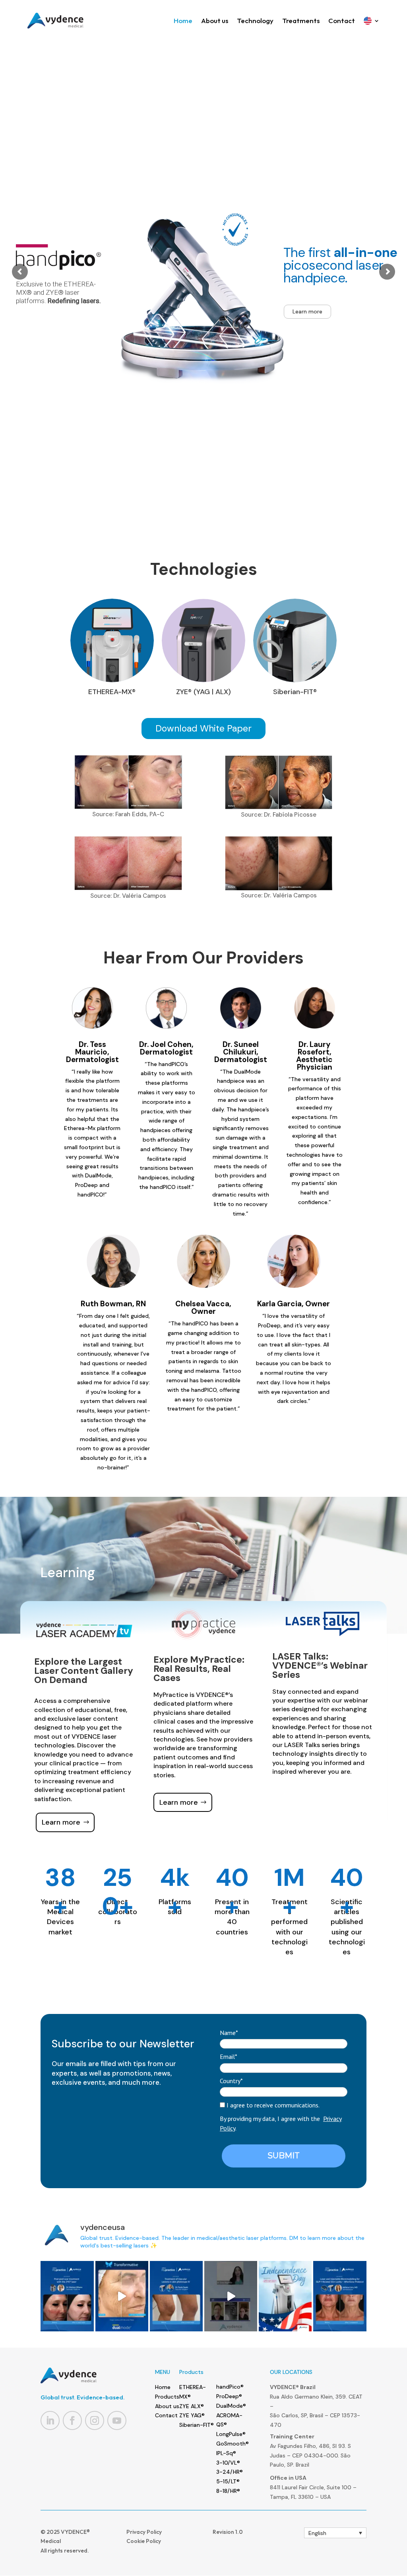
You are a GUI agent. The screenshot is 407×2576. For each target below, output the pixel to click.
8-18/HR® (228, 2491)
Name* (229, 2033)
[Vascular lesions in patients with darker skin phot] (176, 2296)
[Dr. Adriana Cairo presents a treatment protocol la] (340, 2296)
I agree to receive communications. (272, 2105)
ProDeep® (229, 2396)
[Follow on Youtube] (117, 2420)
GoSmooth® (233, 2444)
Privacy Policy (144, 2532)
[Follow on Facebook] (72, 2420)
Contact (342, 20)
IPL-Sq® (226, 2453)
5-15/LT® (228, 2481)
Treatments (301, 20)
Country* (231, 2081)
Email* (229, 2057)
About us (215, 20)
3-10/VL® (228, 2463)
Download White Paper (203, 728)
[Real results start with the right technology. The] (122, 2296)
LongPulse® (231, 2434)
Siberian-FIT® (197, 2425)
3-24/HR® (230, 2472)
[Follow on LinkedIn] (50, 2420)
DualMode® (231, 2406)
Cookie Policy (144, 2541)
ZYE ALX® (192, 2406)
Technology (255, 20)
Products (167, 2397)
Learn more (307, 311)
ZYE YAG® (192, 2415)
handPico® (230, 2387)
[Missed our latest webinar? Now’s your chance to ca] (231, 2296)
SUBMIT (284, 2156)
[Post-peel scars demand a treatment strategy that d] (67, 2296)
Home (183, 20)
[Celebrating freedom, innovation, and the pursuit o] (285, 2296)
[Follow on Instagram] (95, 2420)
